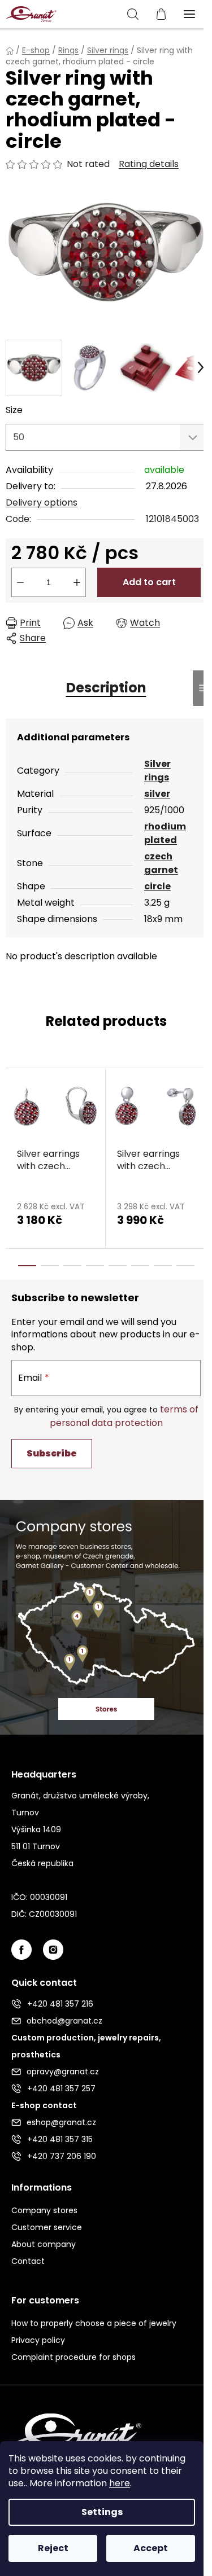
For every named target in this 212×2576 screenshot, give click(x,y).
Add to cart (149, 582)
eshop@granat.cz (61, 2122)
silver (157, 794)
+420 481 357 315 (60, 2139)
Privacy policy (38, 2340)
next (200, 1110)
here (120, 2483)
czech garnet (161, 863)
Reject (53, 2548)
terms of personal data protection (124, 1416)
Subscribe (52, 1453)
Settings (102, 2512)
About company (44, 2244)
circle (157, 886)
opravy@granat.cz (63, 2072)
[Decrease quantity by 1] (20, 582)
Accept (151, 2548)
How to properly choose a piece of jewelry (94, 2323)
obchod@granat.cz (64, 2021)
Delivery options (42, 503)
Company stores (44, 2210)
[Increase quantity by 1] (77, 582)
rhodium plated (165, 833)
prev (12, 1110)
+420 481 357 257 (61, 2088)
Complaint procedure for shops (73, 2357)
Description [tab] (106, 688)
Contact (28, 2261)
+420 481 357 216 (60, 2004)
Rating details (149, 164)
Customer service (47, 2227)
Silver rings (157, 771)
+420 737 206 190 (62, 2156)
